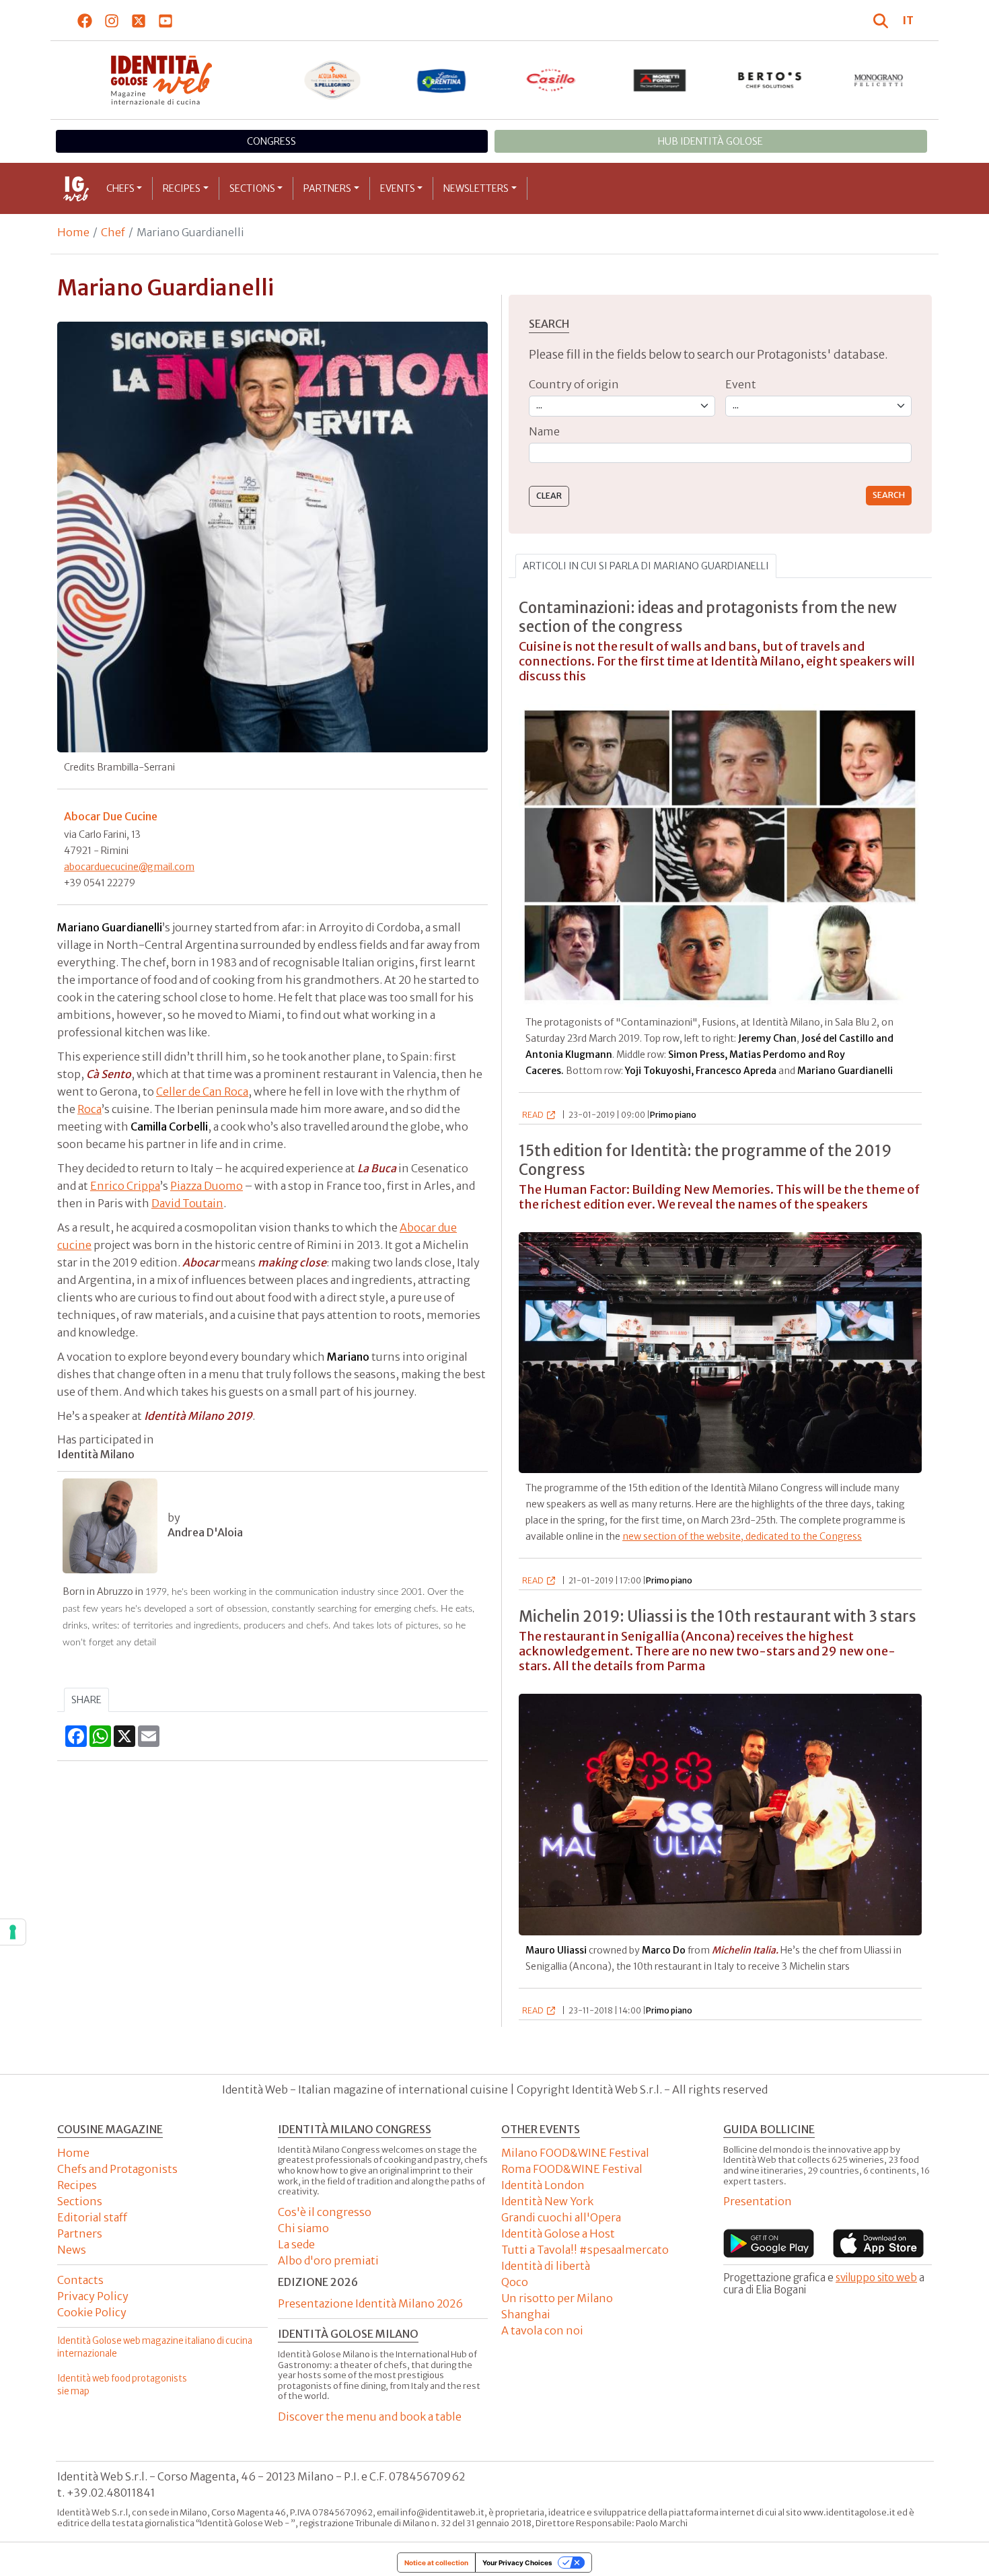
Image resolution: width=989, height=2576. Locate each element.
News (72, 2250)
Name (544, 431)
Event (741, 384)
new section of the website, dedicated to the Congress (742, 1536)
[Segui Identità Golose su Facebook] (85, 20)
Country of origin (574, 384)
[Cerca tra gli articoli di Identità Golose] (883, 20)
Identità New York (547, 2201)
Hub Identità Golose (710, 141)
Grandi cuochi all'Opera (561, 2217)
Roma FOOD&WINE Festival (572, 2169)
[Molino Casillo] (551, 80)
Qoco (515, 2282)
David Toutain (187, 1203)
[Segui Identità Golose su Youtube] (166, 20)
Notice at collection (436, 2563)
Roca (89, 1109)
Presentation (758, 2201)
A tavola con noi (542, 2330)
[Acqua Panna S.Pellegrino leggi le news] (333, 80)
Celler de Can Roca (202, 1092)
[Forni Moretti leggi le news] (660, 80)
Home (73, 232)
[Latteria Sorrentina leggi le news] (442, 80)
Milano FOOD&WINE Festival (575, 2153)
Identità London (543, 2185)
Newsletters (476, 188)
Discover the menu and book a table (370, 2417)
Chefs (120, 188)
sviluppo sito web (876, 2278)
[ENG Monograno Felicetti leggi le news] (879, 80)
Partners (327, 188)
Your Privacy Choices (517, 2563)
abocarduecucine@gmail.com (129, 867)
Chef (113, 232)
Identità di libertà (546, 2266)
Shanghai (526, 2314)
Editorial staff (92, 2217)
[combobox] (720, 453)
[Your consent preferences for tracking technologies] (13, 1932)
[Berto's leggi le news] (770, 80)
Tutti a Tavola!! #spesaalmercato (585, 2250)
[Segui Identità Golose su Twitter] (139, 20)
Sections (252, 188)
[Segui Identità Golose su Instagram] (112, 20)
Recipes (182, 188)
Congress (271, 141)
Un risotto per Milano (557, 2298)
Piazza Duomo (207, 1186)
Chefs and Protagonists (117, 2169)
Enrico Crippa (125, 1186)
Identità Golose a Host (558, 2233)
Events (398, 188)
